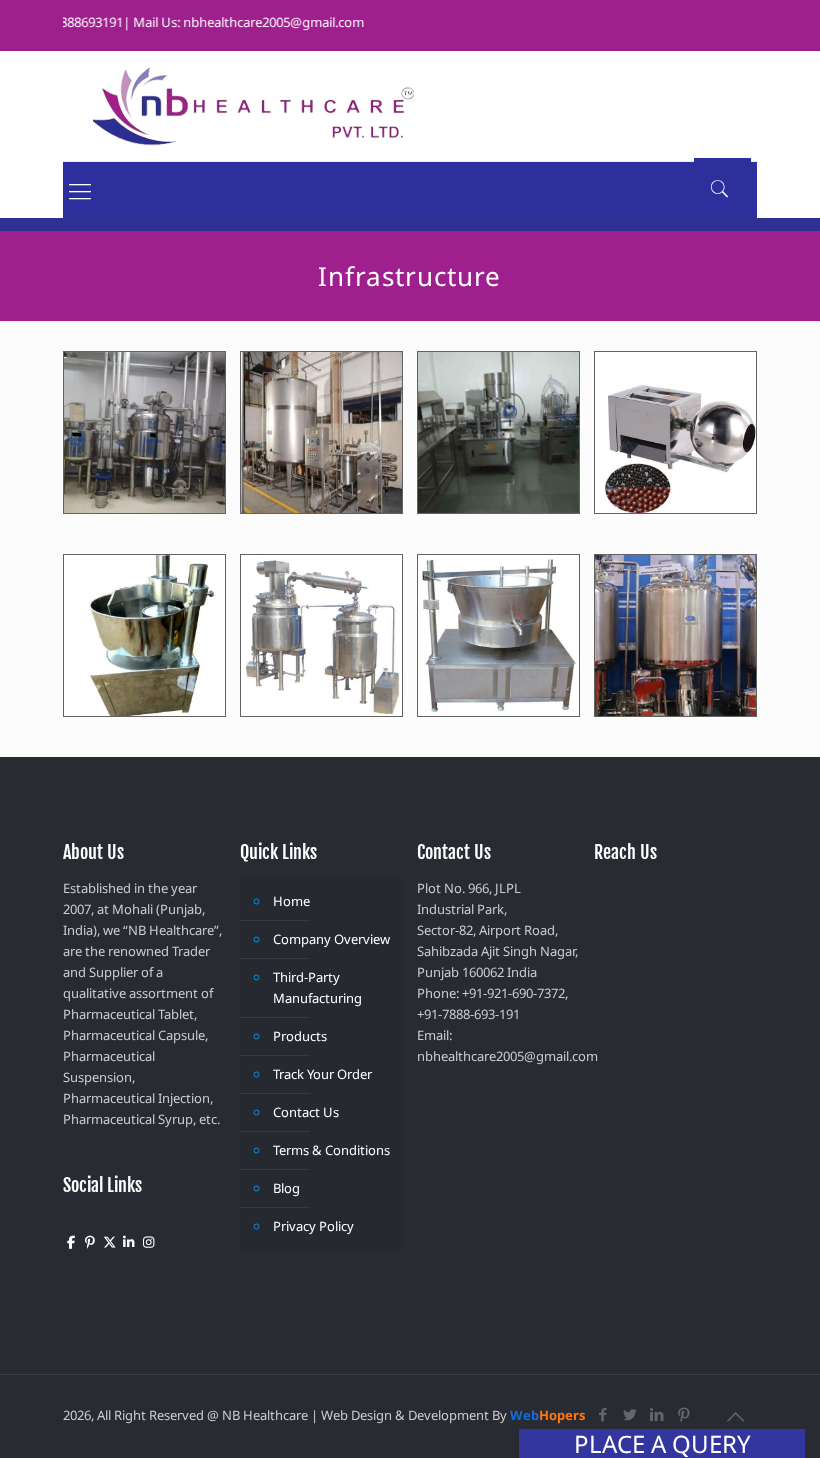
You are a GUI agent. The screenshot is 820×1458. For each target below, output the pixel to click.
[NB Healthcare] (253, 106)
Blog (286, 1188)
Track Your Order (322, 1074)
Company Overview (331, 939)
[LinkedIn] (657, 1414)
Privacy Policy (313, 1226)
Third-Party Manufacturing (317, 987)
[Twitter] (630, 1414)
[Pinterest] (684, 1414)
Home (291, 901)
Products (300, 1036)
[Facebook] (603, 1414)
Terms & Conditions (331, 1150)
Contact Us (306, 1112)
